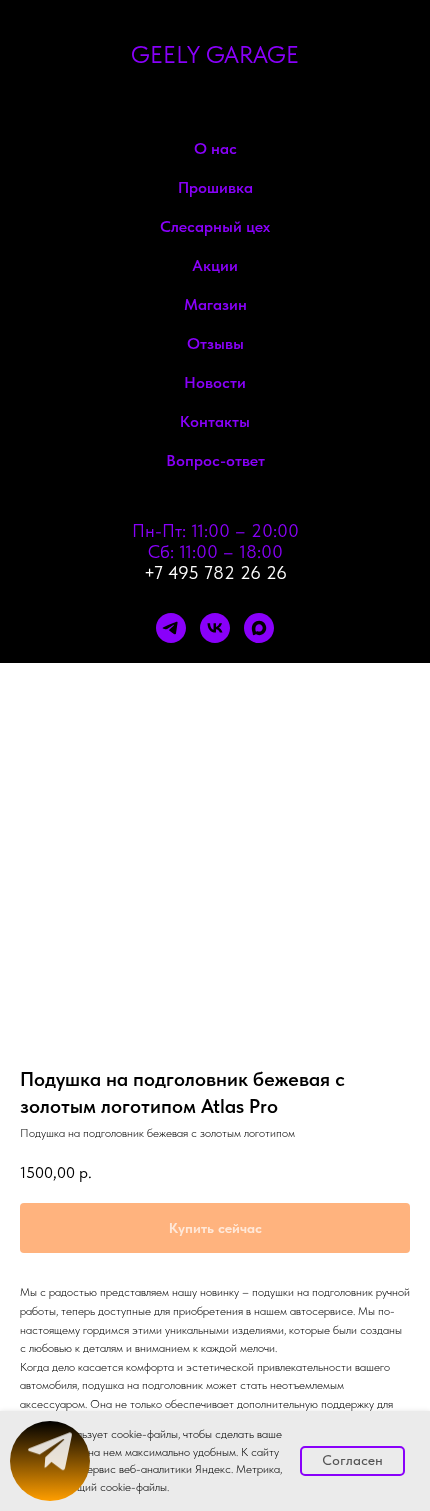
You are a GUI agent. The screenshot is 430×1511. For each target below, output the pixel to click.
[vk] (215, 628)
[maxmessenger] (259, 628)
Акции (215, 265)
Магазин (215, 304)
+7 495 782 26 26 (215, 572)
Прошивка (215, 187)
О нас (215, 148)
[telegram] (171, 628)
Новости (215, 382)
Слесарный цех (215, 226)
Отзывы (215, 343)
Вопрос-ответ (215, 460)
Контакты (215, 421)
